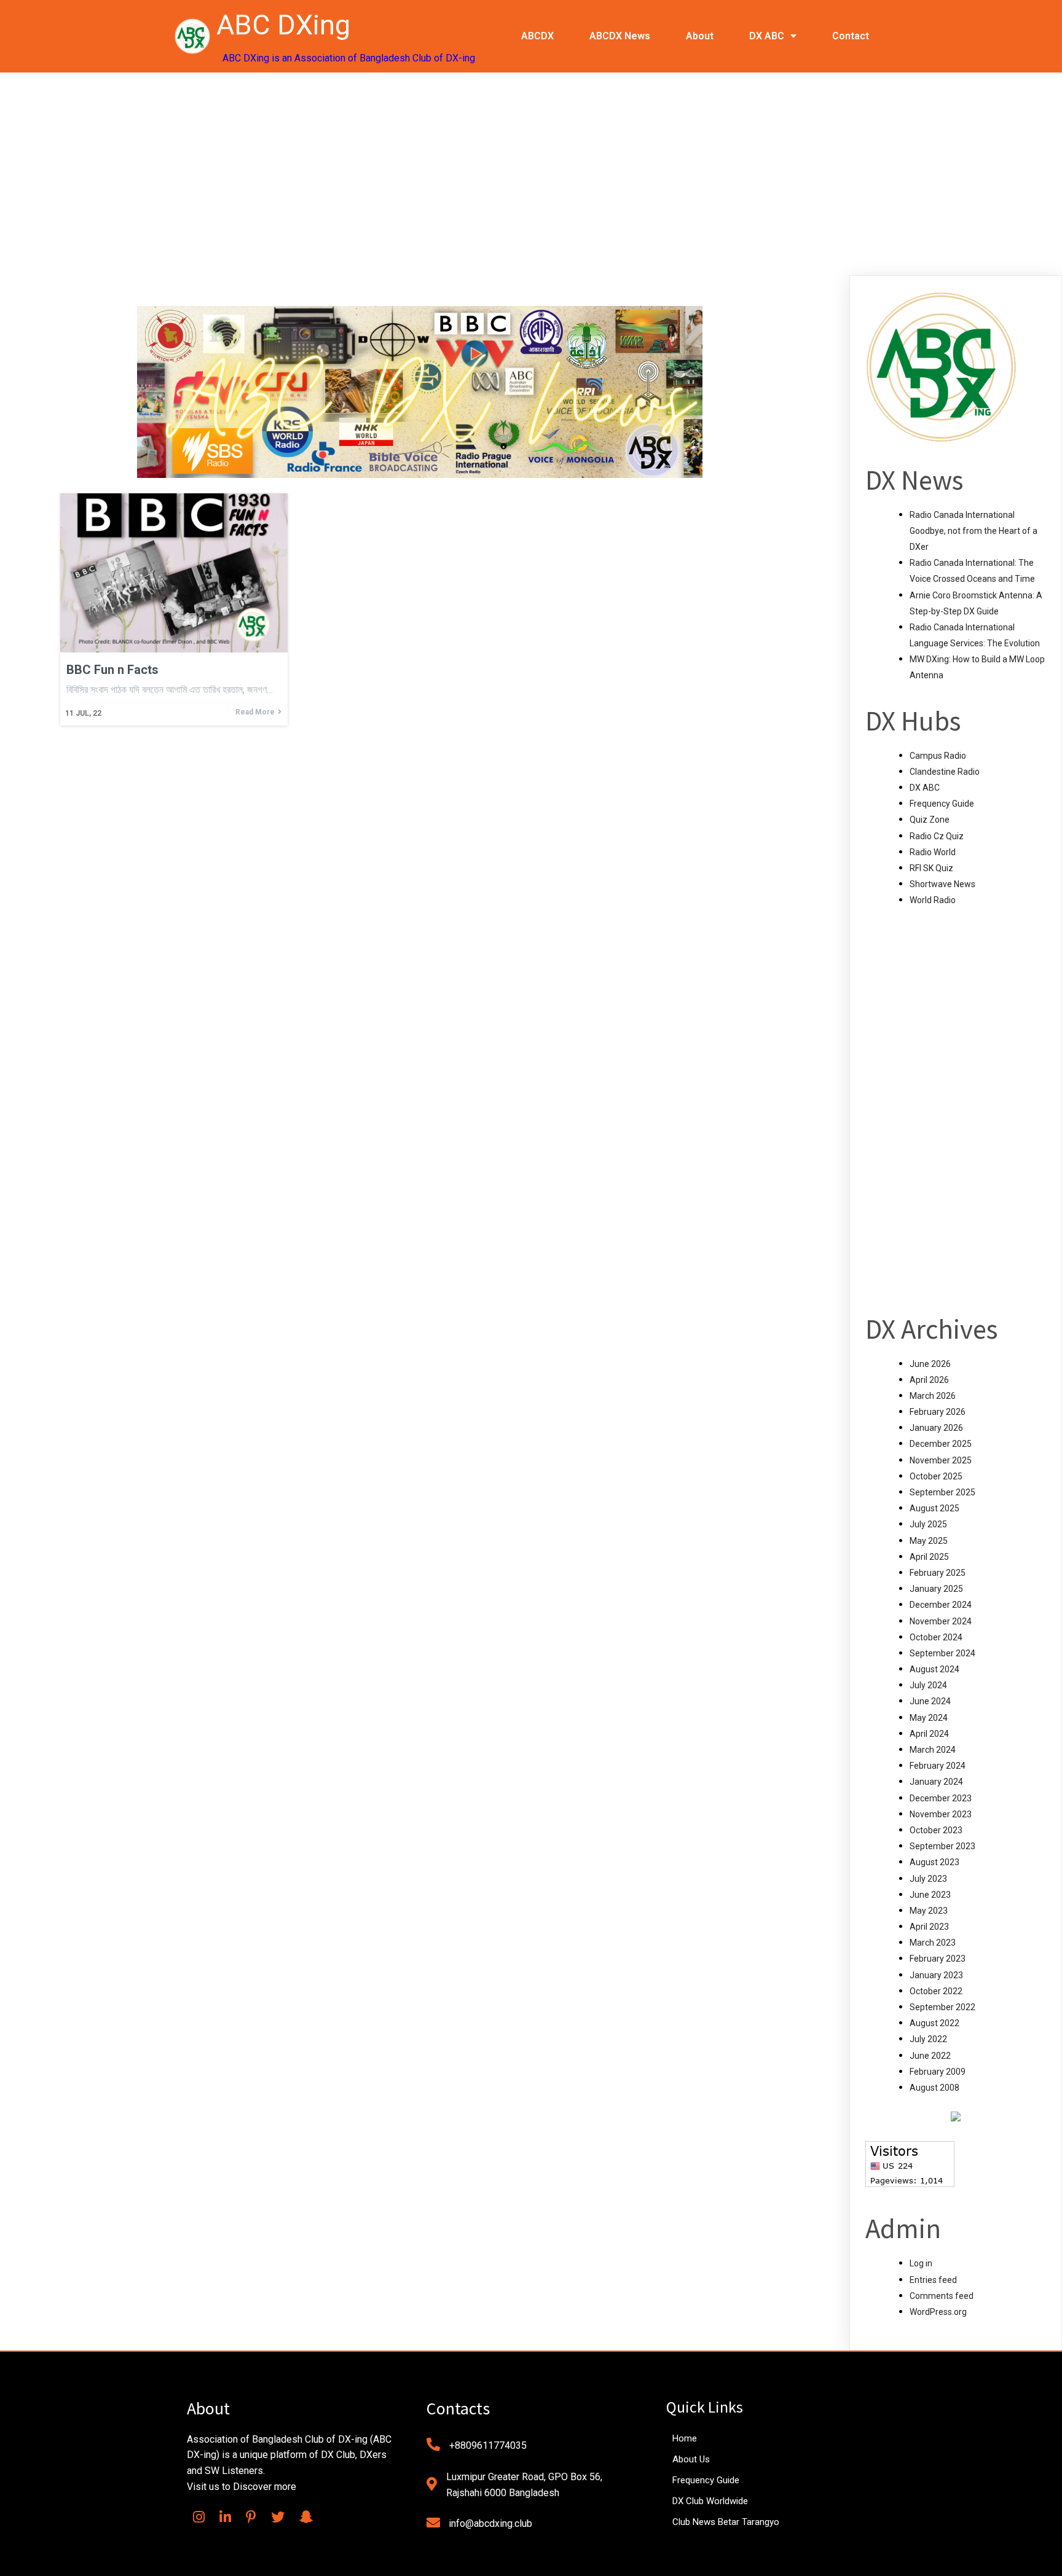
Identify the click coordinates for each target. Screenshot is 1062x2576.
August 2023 (934, 1862)
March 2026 (933, 1396)
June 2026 (930, 1364)
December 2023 (941, 1798)
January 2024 (936, 1782)
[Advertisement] (531, 165)
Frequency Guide (942, 804)
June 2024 (930, 1701)
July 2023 (928, 1879)
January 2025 (936, 1589)
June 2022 (930, 2056)
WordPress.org (938, 2312)
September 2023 (942, 1846)
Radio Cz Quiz (937, 836)
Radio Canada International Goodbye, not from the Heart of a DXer (974, 531)
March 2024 (933, 1750)
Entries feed (933, 2280)
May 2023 (929, 1911)
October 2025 (936, 1476)
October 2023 (936, 1830)
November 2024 (941, 1621)
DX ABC (925, 788)
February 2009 (938, 2072)
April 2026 (929, 1380)
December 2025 (941, 1444)
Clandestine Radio (945, 772)
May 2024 (929, 1718)
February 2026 (938, 1412)
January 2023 (936, 1975)
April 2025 (929, 1557)
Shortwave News (942, 884)
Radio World (933, 852)
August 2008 (934, 2088)
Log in (921, 2263)
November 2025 (941, 1460)
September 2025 (942, 1492)
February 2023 (938, 1959)
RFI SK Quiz (931, 868)
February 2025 (938, 1573)
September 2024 (942, 1653)
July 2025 (928, 1524)
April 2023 (929, 1927)
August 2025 (934, 1508)
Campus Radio (938, 756)
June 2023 (930, 1895)
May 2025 (929, 1541)
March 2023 (933, 1943)
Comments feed (942, 2296)
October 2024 (936, 1637)
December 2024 (941, 1605)
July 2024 (928, 1685)
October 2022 (936, 1991)
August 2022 (934, 2023)
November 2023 (941, 1814)
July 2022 (928, 2039)
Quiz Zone (930, 820)
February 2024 (938, 1766)
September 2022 (942, 2007)
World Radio (933, 900)
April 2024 (929, 1734)
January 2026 (936, 1428)
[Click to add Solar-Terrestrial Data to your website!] (956, 2118)
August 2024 (934, 1669)
